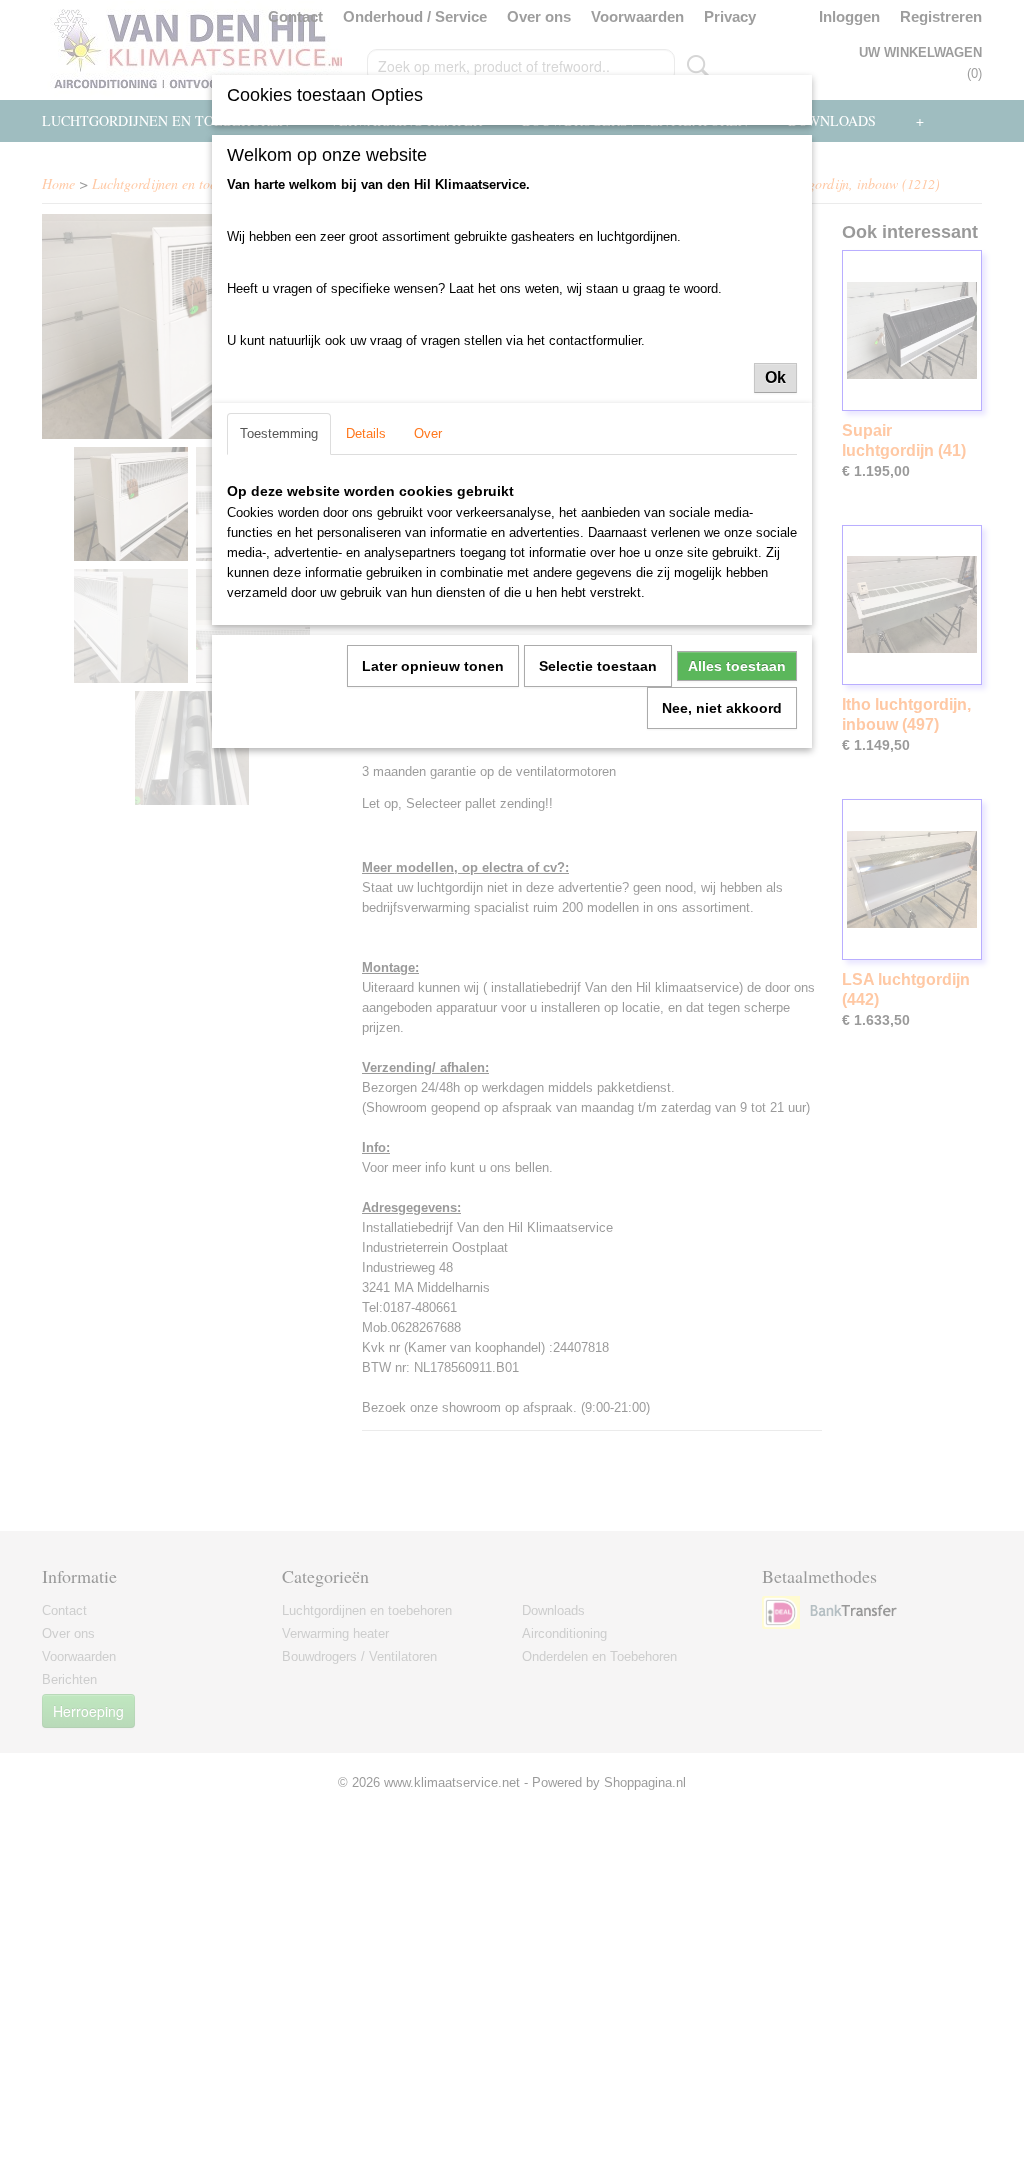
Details (366, 433)
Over (428, 433)
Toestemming (279, 433)
